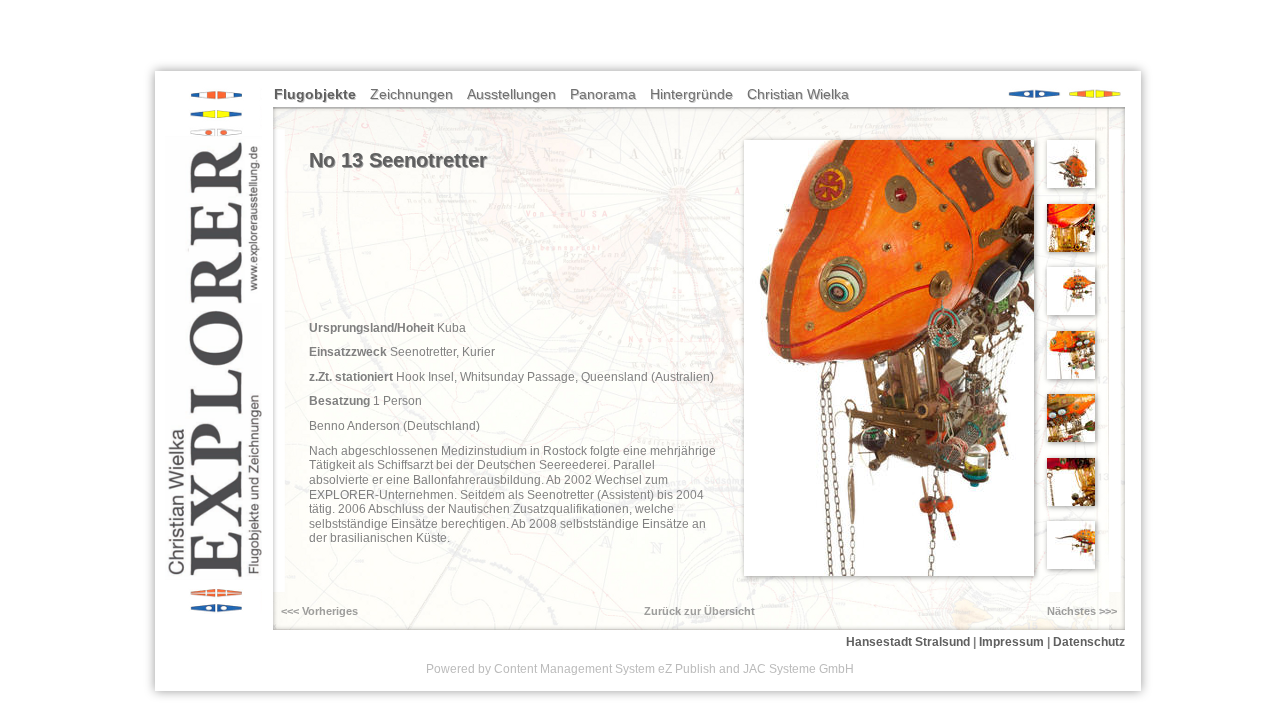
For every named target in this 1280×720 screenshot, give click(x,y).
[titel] (889, 572)
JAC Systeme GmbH (798, 669)
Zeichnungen (411, 94)
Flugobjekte (315, 94)
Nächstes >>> (1082, 611)
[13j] (1071, 248)
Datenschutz (1089, 642)
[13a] (1071, 565)
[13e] (1071, 375)
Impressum (1011, 642)
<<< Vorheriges (319, 611)
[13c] (1071, 184)
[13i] (1071, 502)
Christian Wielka (798, 94)
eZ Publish (687, 669)
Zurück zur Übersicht (699, 611)
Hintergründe (691, 94)
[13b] (1071, 311)
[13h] (1071, 438)
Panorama (603, 94)
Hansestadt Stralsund (908, 642)
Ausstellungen (511, 94)
